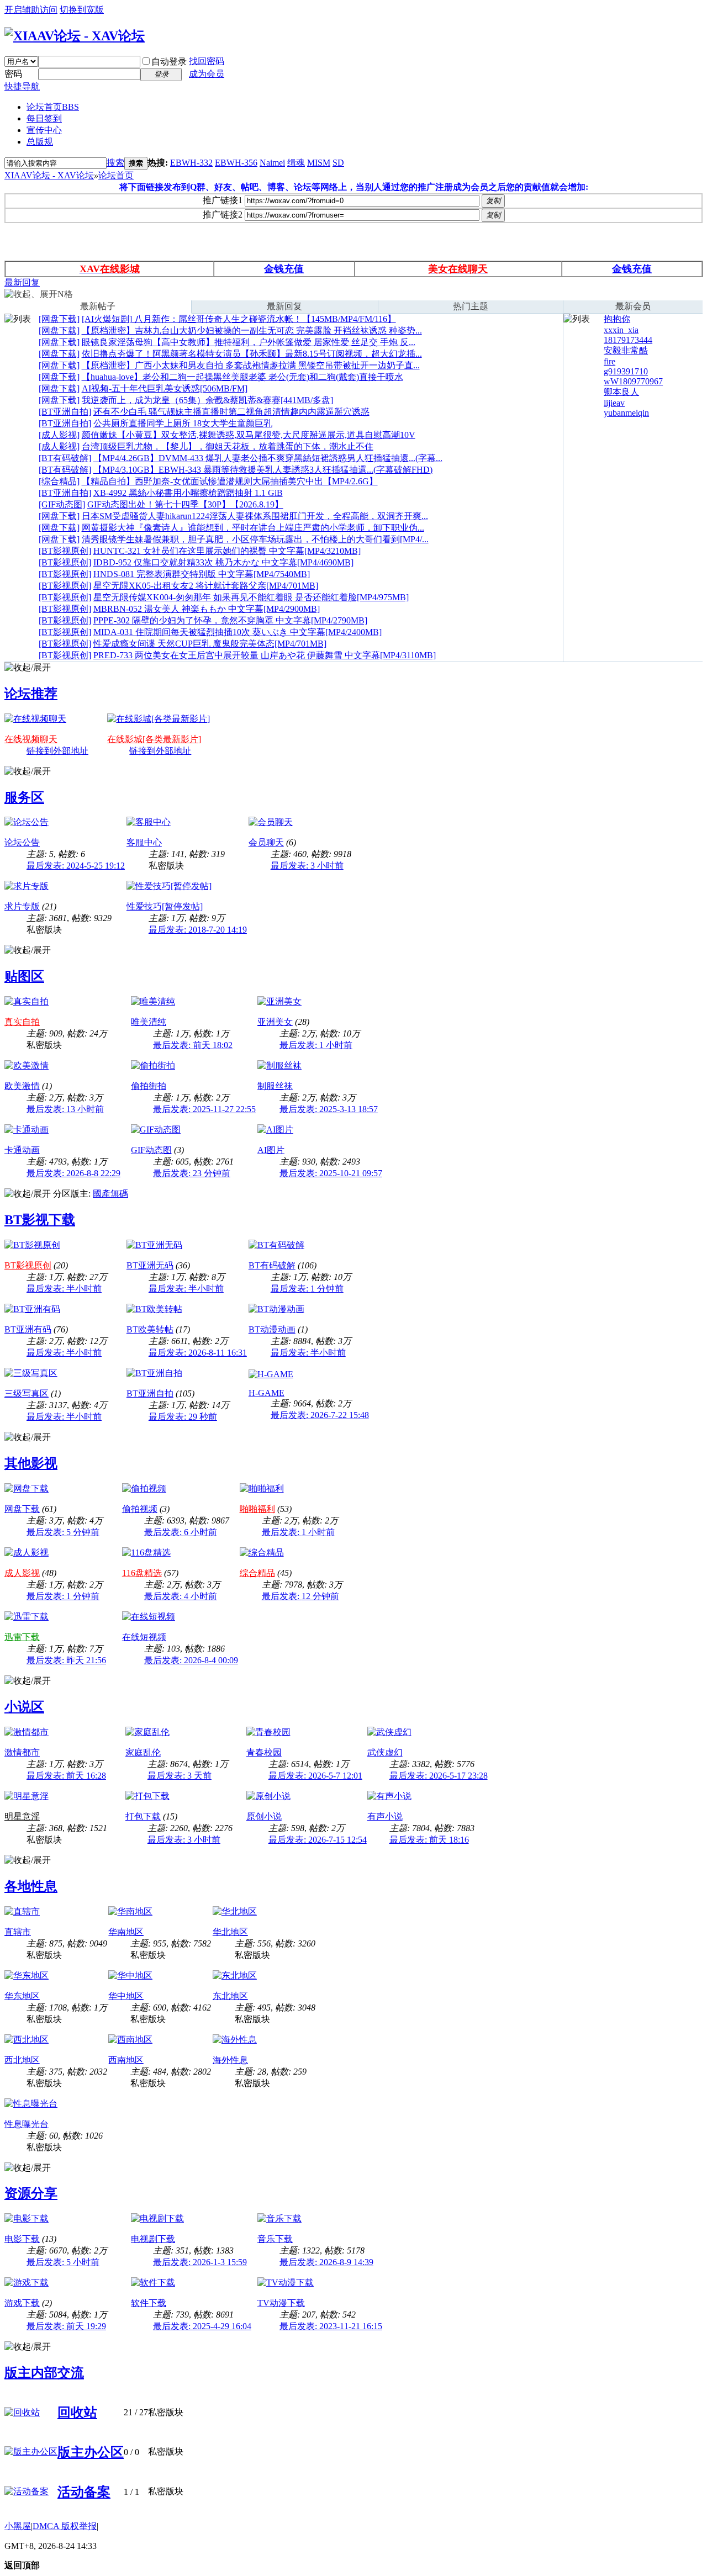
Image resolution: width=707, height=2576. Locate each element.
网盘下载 (22, 1509)
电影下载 (22, 2239)
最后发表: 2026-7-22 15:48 (320, 1415)
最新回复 (22, 282)
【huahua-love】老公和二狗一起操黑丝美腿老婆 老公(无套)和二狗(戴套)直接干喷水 (242, 377)
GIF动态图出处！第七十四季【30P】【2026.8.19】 (185, 504)
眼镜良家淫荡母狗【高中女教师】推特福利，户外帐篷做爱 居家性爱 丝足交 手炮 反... (249, 342)
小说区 (24, 1707)
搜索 (115, 163)
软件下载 (149, 2303)
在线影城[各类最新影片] (154, 739)
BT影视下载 (40, 1220)
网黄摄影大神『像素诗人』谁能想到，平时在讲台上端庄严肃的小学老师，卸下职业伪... (253, 528)
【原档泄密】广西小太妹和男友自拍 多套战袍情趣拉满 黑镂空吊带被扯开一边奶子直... (251, 365)
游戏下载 (22, 2303)
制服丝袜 (275, 1086)
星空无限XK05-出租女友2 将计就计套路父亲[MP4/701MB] (206, 586)
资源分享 (31, 2193)
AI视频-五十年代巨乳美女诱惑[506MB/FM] (165, 388)
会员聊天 (266, 842)
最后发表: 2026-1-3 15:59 (200, 2262)
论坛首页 (53, 107)
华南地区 (126, 1932)
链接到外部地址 (57, 751)
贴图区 (24, 976)
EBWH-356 (236, 163)
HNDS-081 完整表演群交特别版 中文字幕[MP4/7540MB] (202, 574)
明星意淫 (22, 1816)
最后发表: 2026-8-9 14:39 (326, 2262)
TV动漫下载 (281, 2303)
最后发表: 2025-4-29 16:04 (202, 2326)
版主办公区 (91, 2452)
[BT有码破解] (65, 458)
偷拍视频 (140, 1509)
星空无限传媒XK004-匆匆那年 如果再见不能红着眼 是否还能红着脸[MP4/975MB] (251, 597)
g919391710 (626, 371)
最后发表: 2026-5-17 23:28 (439, 1776)
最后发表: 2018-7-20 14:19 (198, 930)
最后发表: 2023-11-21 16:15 (331, 2326)
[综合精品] (59, 481)
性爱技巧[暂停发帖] (165, 906)
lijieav (614, 403)
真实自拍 (22, 1022)
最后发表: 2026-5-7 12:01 (315, 1776)
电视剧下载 (153, 2239)
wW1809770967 (633, 381)
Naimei (272, 163)
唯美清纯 (149, 1022)
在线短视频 (144, 1637)
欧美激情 (22, 1086)
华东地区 (22, 1996)
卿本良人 (621, 392)
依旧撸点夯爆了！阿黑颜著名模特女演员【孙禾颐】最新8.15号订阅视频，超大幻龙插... (252, 354)
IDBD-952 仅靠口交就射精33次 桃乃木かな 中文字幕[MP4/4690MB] (223, 562)
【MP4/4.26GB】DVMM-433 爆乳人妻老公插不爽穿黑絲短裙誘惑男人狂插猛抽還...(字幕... (268, 458)
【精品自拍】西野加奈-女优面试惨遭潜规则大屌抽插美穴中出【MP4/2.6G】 (230, 481)
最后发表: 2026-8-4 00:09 (191, 1660)
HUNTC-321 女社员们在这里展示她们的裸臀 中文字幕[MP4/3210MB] (227, 551)
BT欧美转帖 (150, 1329)
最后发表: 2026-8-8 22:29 (73, 1173)
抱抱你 (617, 319)
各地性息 (31, 1886)
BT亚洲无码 (150, 1265)
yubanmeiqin (626, 413)
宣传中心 (44, 130)
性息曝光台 (27, 2124)
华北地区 (230, 1932)
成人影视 (22, 1573)
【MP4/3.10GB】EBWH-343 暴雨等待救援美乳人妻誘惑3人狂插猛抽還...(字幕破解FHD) (263, 470)
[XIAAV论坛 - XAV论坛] (75, 36)
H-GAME (267, 1393)
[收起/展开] (28, 668)
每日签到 (44, 118)
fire (610, 361)
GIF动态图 (151, 1150)
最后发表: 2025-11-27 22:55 (204, 1109)
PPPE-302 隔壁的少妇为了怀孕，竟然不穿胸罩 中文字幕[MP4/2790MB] (230, 620)
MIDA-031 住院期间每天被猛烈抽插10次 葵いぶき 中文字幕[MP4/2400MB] (238, 632)
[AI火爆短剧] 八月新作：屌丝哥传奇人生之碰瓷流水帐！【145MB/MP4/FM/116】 (239, 319)
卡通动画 (22, 1150)
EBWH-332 (191, 163)
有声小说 (385, 1816)
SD (338, 163)
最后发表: (307, 866)
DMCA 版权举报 (65, 2526)
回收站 (77, 2413)
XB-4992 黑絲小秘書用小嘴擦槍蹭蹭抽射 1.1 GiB (188, 493)
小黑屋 (18, 2526)
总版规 (40, 142)
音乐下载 (275, 2239)
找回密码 (207, 61)
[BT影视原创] (65, 551)
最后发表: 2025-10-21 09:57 (331, 1173)
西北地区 (22, 2060)
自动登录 (169, 62)
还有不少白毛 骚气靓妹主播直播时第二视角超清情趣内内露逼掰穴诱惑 (231, 412)
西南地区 (126, 2060)
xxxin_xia (621, 330)
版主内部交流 (44, 2373)
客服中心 (144, 842)
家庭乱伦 (143, 1752)
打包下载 (143, 1816)
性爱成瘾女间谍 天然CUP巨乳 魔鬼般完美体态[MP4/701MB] (210, 644)
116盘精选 (142, 1573)
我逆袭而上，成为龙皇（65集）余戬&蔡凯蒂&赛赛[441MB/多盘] (207, 400)
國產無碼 (110, 1194)
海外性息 (230, 2060)
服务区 (24, 797)
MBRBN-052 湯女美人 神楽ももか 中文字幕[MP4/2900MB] (207, 609)
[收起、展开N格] (39, 295)
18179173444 (628, 340)
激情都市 (22, 1752)
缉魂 (296, 163)
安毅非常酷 (626, 350)
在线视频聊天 (31, 739)
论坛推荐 (31, 694)
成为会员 (207, 74)
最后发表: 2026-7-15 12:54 (318, 1840)
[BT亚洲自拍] (65, 412)
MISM (319, 163)
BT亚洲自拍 (150, 1393)
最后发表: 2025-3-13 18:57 (329, 1109)
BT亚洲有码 (28, 1329)
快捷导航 (22, 86)
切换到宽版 (82, 10)
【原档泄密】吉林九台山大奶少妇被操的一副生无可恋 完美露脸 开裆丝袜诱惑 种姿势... (252, 330)
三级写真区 (27, 1393)
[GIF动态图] (62, 504)
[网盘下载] (59, 319)
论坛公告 (22, 842)
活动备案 (84, 2492)
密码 (13, 74)
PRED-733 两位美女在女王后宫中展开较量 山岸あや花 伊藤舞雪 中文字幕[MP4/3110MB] (265, 655)
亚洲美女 (275, 1022)
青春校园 (264, 1752)
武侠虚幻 (385, 1752)
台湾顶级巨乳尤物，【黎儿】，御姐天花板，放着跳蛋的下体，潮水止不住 (228, 446)
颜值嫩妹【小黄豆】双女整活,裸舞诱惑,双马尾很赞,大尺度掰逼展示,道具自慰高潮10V (249, 435)
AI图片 (271, 1150)
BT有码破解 (272, 1265)
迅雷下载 (22, 1637)
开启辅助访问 (31, 10)
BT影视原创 (28, 1265)
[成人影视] (59, 435)
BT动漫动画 (272, 1329)
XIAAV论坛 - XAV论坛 (49, 175)
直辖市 (18, 1932)
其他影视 (31, 1463)
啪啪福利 (257, 1509)
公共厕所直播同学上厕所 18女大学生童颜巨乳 (183, 423)
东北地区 (230, 1996)
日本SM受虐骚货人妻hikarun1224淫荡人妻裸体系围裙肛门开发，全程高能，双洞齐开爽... (255, 516)
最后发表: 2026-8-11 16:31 (198, 1353)
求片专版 (22, 906)
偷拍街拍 (149, 1086)
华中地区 (126, 1996)
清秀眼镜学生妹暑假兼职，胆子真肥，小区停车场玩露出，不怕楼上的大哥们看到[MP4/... (255, 539)
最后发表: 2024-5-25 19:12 (76, 866)
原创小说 (264, 1816)
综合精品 (257, 1573)
